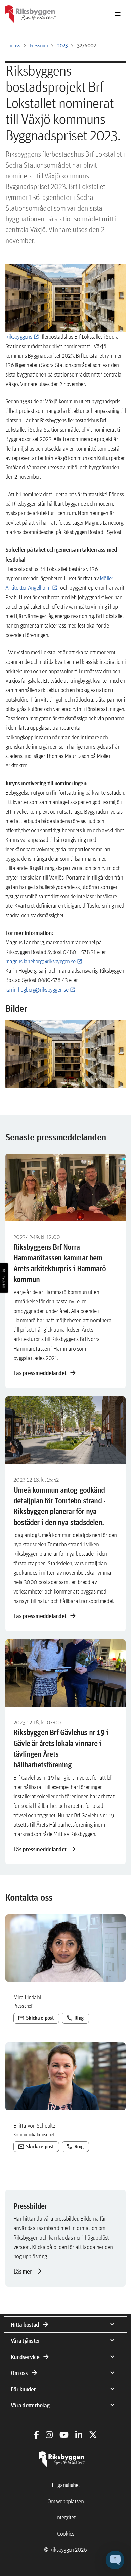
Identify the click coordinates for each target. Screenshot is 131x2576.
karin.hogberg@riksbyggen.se (37, 989)
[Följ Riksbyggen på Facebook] (36, 2435)
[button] (65, 1054)
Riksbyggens (19, 337)
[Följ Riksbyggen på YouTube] (64, 2435)
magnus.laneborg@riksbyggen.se (40, 961)
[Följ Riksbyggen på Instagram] (49, 2435)
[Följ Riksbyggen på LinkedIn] (79, 2435)
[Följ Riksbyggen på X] (93, 2435)
